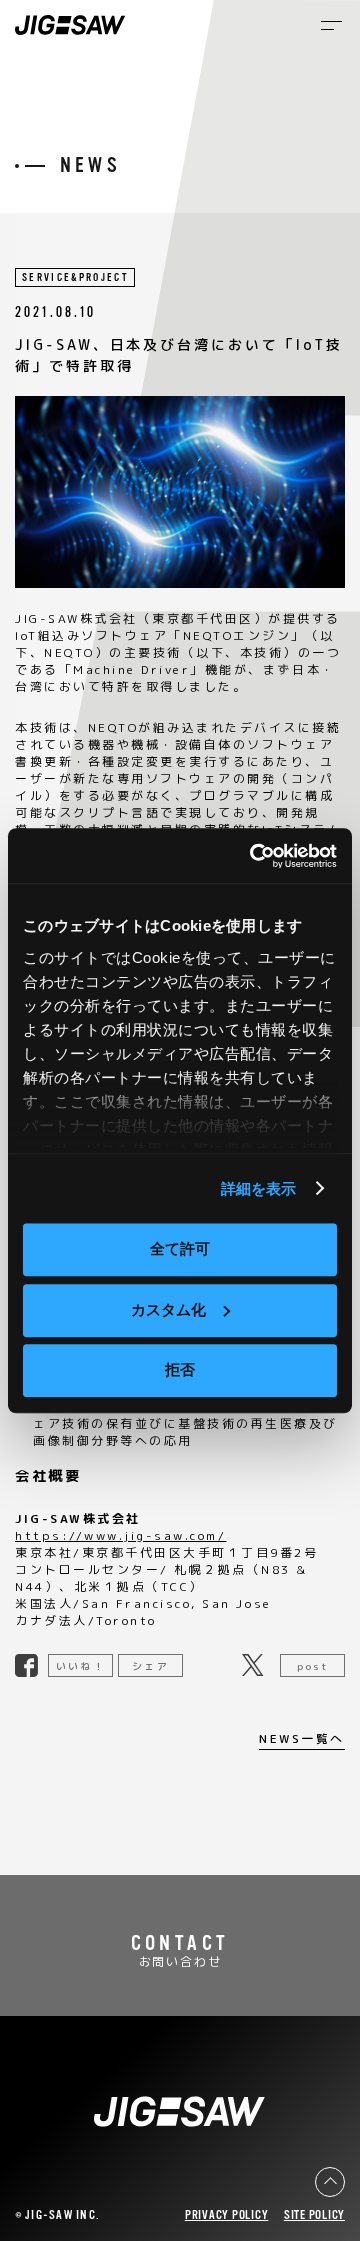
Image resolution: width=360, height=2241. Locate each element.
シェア (150, 1666)
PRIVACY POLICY (227, 2215)
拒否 (180, 1369)
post (312, 1666)
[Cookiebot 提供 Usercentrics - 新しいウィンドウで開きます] (254, 856)
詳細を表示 (259, 1188)
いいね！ (80, 1666)
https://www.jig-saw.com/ (120, 1535)
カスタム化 (168, 1309)
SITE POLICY (314, 2215)
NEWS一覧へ (302, 1740)
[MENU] (331, 25)
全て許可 (180, 1248)
